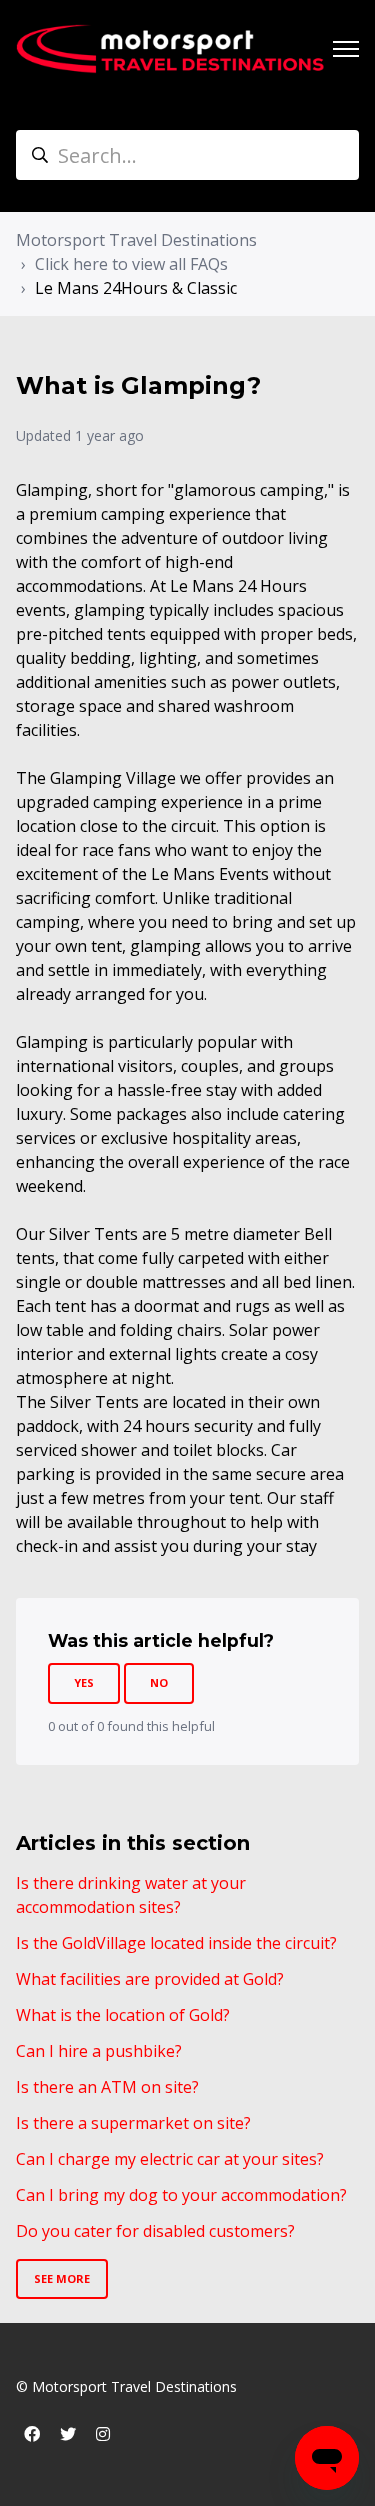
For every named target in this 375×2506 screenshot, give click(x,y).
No (159, 1682)
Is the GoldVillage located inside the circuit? (176, 1943)
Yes (84, 1682)
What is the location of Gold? (123, 2015)
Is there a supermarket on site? (133, 2123)
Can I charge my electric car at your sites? (170, 2159)
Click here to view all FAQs (131, 264)
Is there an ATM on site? (107, 2087)
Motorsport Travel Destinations (136, 240)
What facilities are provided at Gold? (150, 1979)
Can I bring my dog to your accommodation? (181, 2195)
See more (62, 2278)
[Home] (170, 49)
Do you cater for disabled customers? (155, 2231)
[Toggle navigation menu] (346, 49)
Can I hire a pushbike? (99, 2051)
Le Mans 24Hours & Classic (136, 288)
